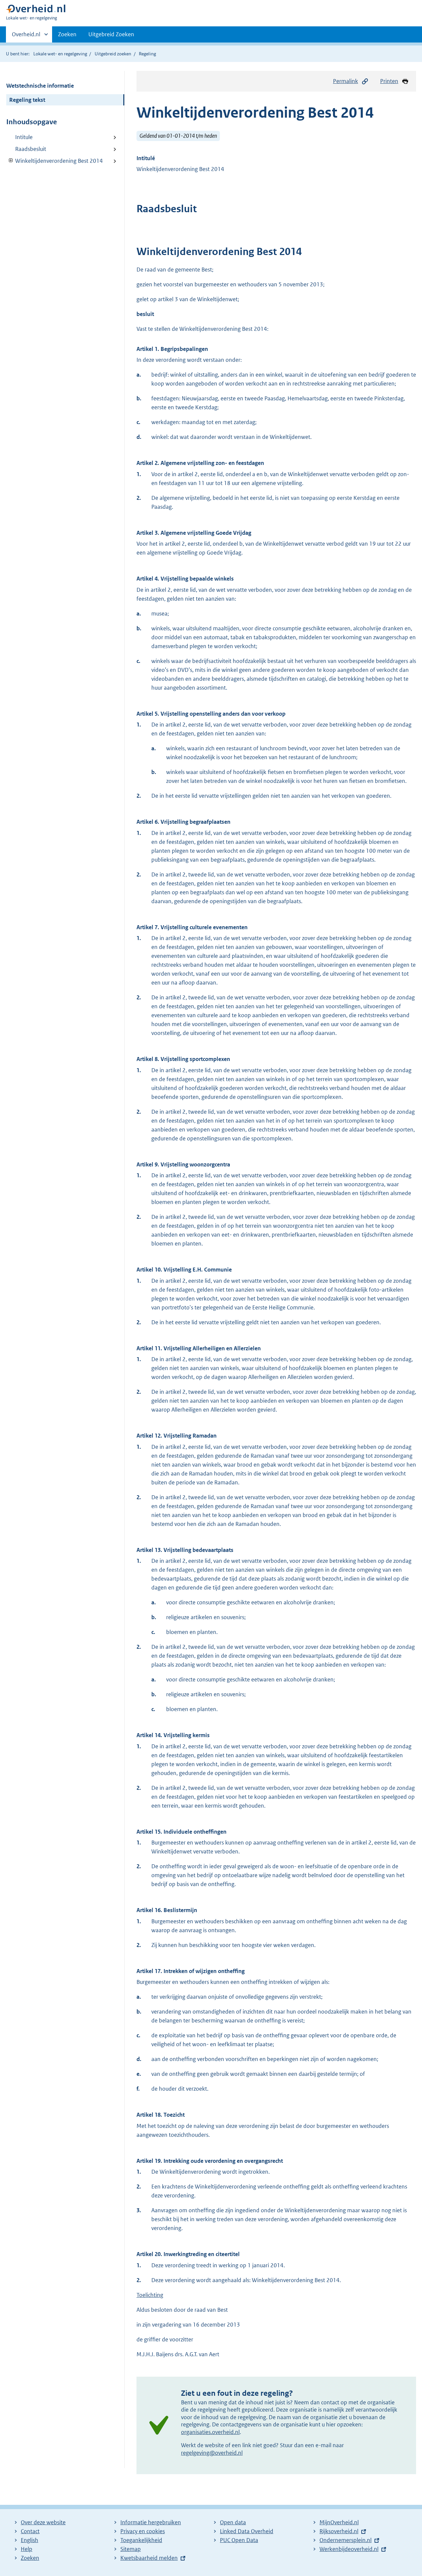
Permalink (346, 81)
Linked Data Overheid (247, 2531)
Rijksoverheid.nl (339, 2531)
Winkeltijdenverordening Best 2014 (55, 161)
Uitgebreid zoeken (113, 54)
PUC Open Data (239, 2540)
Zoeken (67, 34)
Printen (389, 81)
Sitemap (131, 2549)
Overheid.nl (26, 37)
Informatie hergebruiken (151, 2522)
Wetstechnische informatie (40, 86)
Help (27, 2549)
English (30, 2540)
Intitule (24, 137)
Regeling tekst (27, 100)
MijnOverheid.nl (339, 2522)
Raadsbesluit (31, 149)
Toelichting (150, 2295)
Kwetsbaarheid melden (149, 2558)
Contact (30, 2531)
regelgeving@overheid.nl (212, 2453)
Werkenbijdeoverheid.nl (349, 2549)
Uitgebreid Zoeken (111, 34)
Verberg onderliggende (11, 161)
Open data (233, 2522)
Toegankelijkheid (141, 2540)
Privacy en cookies (143, 2531)
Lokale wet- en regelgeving (60, 54)
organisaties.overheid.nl (210, 2432)
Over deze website (43, 2522)
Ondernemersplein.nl (346, 2540)
